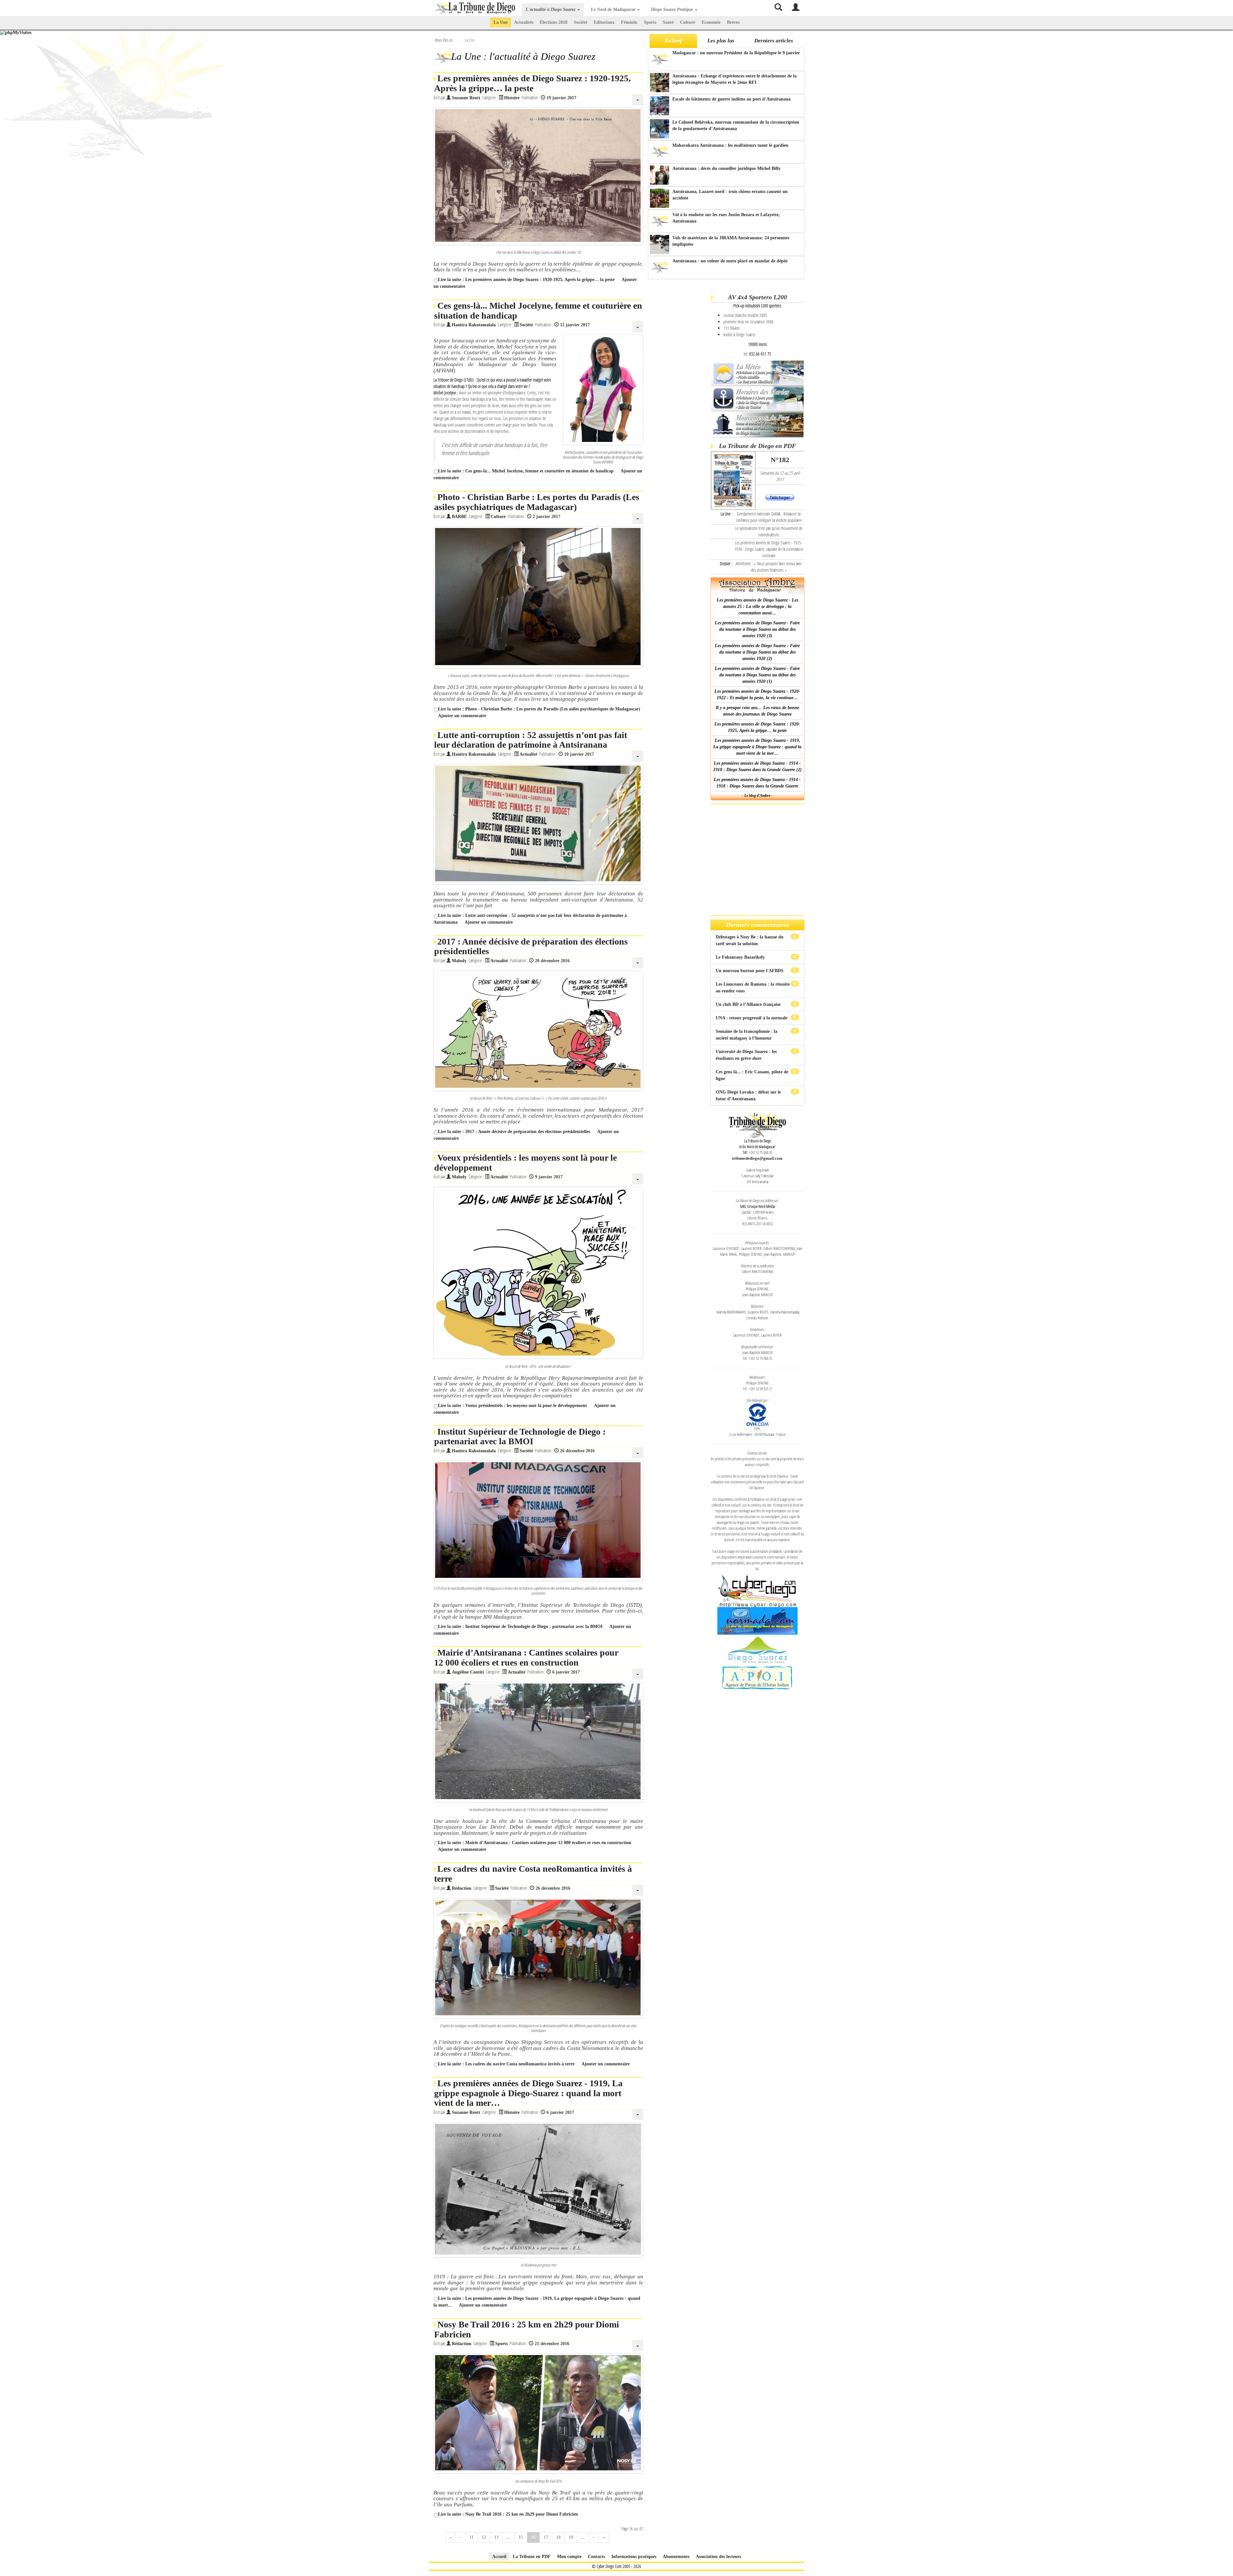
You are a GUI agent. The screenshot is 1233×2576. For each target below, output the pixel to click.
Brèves (733, 22)
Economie (711, 22)
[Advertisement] (678, 382)
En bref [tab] (673, 41)
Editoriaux (604, 22)
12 (484, 2537)
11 (472, 2537)
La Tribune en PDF (532, 2557)
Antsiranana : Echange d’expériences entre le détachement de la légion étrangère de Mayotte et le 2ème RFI (735, 79)
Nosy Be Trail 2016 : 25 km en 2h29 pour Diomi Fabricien (527, 2329)
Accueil (499, 2557)
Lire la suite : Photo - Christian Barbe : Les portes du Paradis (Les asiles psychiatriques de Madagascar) (539, 709)
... (509, 2537)
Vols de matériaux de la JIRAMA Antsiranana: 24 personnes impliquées (731, 241)
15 (521, 2537)
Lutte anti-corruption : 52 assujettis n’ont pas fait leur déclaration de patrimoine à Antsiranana (531, 740)
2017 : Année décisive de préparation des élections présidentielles (531, 946)
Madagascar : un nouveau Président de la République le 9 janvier (736, 53)
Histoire (512, 98)
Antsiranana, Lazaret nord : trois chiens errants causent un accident (730, 195)
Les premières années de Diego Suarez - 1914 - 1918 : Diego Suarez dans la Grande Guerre (757, 783)
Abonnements (676, 2557)
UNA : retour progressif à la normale (752, 1018)
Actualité (528, 754)
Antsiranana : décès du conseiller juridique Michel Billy (726, 168)
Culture (688, 22)
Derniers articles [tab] (774, 41)
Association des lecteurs (718, 2557)
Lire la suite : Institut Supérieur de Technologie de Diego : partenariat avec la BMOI (520, 1626)
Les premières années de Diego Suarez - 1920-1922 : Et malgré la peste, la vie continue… (757, 695)
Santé (668, 22)
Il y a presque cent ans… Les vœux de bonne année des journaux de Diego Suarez (757, 711)
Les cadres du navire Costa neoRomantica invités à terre (533, 1874)
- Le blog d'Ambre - (757, 796)
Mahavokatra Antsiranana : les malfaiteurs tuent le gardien (730, 145)
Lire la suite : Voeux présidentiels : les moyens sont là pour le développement (512, 1406)
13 (496, 2537)
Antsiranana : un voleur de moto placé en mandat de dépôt (730, 261)
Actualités (524, 22)
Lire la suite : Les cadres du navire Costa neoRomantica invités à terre (506, 2064)
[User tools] (638, 100)
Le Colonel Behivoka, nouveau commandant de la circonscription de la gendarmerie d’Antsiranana (736, 125)
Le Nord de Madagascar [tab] (614, 9)
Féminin (629, 22)
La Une (501, 22)
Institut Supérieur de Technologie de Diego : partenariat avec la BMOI (520, 1437)
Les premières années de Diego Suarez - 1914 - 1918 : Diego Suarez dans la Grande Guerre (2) (757, 766)
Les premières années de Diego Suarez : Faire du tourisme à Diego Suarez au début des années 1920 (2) (757, 652)
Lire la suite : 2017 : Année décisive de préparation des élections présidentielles (514, 1132)
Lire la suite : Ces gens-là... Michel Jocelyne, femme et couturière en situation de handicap (526, 471)
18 (558, 2537)
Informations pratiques (634, 2557)
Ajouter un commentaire (462, 716)
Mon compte (569, 2557)
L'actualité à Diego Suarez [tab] (551, 9)
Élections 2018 (554, 22)
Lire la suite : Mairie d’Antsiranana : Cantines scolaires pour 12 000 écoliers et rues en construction (535, 1843)
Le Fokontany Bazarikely (741, 957)
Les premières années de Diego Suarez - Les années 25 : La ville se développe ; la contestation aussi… (757, 607)
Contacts (596, 2557)
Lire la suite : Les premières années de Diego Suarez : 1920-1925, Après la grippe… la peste (526, 280)
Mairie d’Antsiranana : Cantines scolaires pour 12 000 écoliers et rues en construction (526, 1657)
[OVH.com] (757, 1414)
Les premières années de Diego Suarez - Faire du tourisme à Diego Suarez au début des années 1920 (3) (757, 629)
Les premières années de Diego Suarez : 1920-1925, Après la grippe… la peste (532, 83)
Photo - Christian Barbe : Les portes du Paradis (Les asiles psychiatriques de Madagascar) (537, 502)
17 (546, 2537)
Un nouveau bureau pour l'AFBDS (750, 971)
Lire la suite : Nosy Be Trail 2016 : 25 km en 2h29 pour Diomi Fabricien (508, 2514)
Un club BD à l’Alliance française (749, 1004)
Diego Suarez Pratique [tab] (673, 9)
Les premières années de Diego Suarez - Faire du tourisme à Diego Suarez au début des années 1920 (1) (757, 675)
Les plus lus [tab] (721, 41)
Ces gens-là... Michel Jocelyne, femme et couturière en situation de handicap (538, 311)
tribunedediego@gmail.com (757, 1158)
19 (571, 2537)
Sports (650, 22)
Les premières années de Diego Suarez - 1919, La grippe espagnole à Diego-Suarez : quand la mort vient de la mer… (528, 2093)
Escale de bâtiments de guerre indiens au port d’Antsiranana (731, 99)
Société (581, 22)
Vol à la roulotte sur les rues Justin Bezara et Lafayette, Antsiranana (726, 218)
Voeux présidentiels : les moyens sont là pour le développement (525, 1163)
